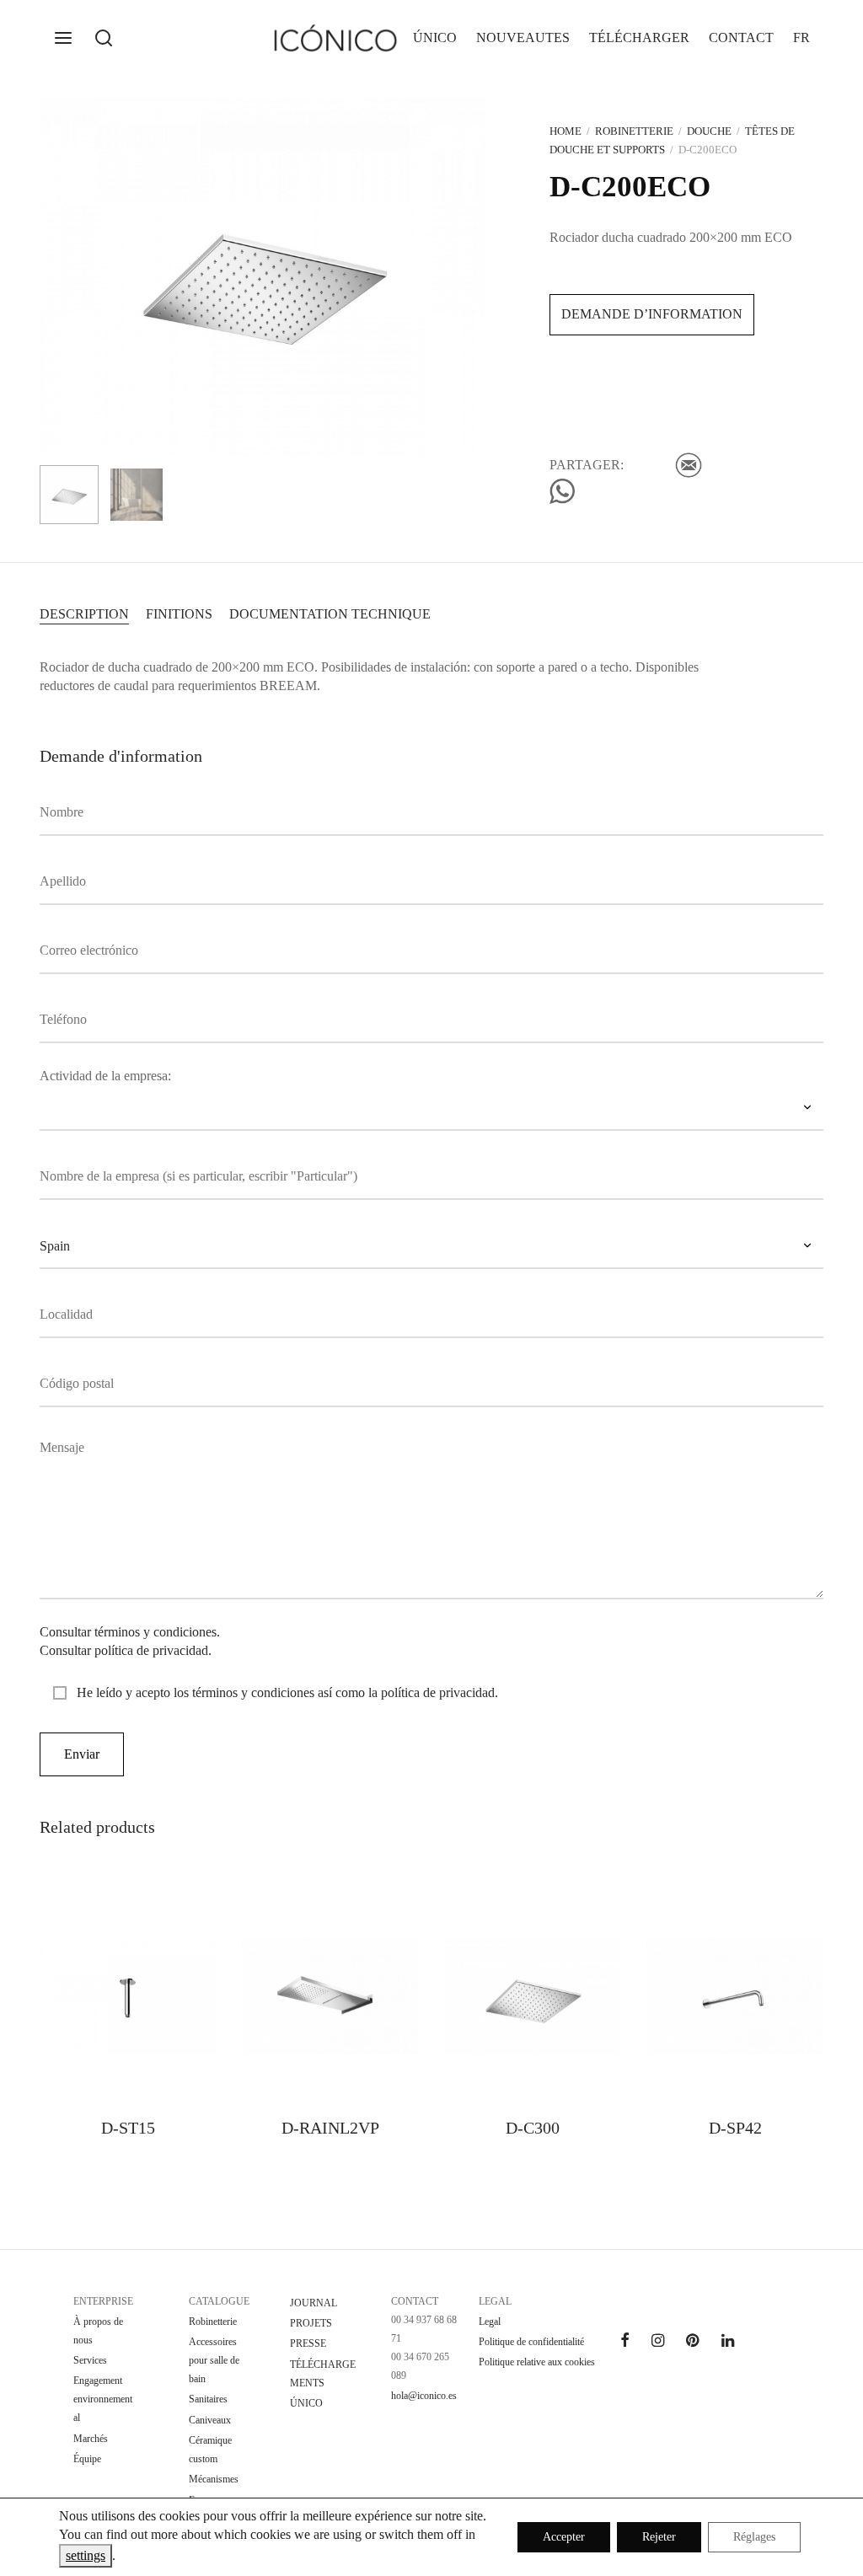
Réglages (754, 2537)
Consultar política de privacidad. (126, 1650)
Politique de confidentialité (531, 2342)
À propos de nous (98, 2331)
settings (86, 2555)
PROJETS (311, 2323)
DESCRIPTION (84, 614)
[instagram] (658, 2342)
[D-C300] (533, 1996)
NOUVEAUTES (523, 37)
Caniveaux (210, 2420)
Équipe (87, 2459)
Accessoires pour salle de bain (214, 2360)
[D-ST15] (128, 1996)
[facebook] (625, 2342)
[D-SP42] (735, 1996)
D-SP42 (735, 2128)
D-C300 (533, 2128)
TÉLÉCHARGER (639, 37)
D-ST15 (128, 2128)
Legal (490, 2322)
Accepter (564, 2537)
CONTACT (741, 37)
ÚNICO (435, 37)
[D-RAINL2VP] (330, 1996)
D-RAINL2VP (330, 2128)
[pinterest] (692, 2342)
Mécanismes (214, 2479)
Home (566, 131)
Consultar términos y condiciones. (130, 1632)
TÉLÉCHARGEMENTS (323, 2374)
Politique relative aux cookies (537, 2362)
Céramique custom (210, 2450)
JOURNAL (314, 2303)
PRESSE (308, 2343)
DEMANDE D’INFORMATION (652, 314)
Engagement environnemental (103, 2399)
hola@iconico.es (424, 2396)
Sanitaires (208, 2399)
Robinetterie (634, 131)
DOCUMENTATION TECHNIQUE (330, 614)
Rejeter (659, 2537)
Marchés (91, 2439)
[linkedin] (728, 2342)
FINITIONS (179, 614)
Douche (709, 131)
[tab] (84, 613)
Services (90, 2360)
